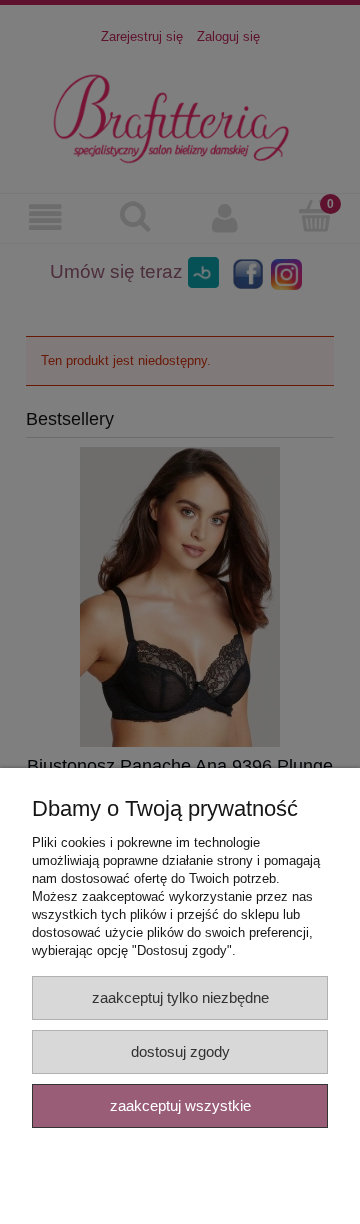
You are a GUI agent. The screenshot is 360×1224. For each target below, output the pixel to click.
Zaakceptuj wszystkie (180, 1105)
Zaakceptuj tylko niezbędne (180, 997)
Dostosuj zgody (180, 1051)
